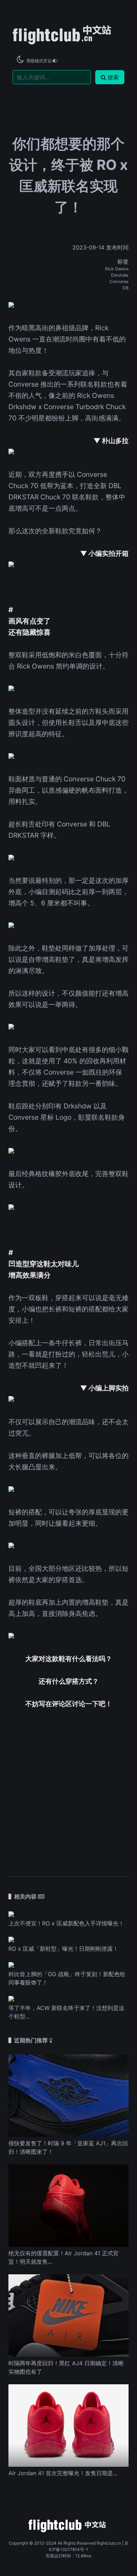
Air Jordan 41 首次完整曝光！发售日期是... (63, 2473)
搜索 (113, 77)
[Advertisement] (68, 1788)
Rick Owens (117, 269)
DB (126, 288)
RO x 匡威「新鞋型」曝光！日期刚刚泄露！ (63, 1949)
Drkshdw (120, 275)
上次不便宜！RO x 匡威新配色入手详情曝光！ (66, 1923)
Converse (119, 281)
